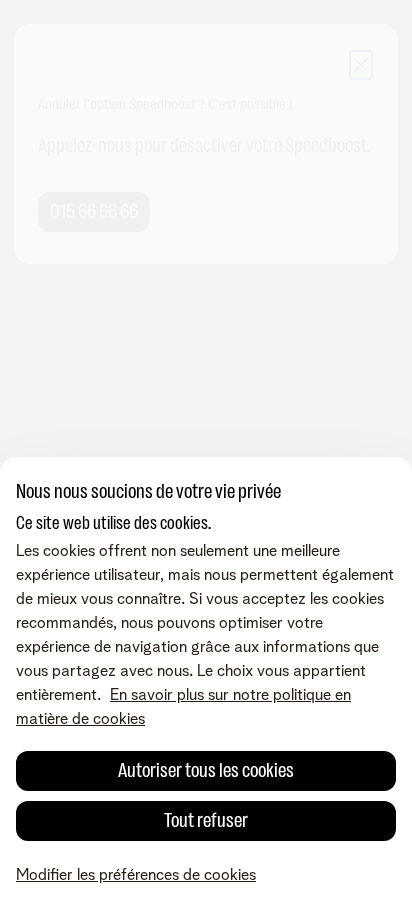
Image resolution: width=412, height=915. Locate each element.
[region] (206, 686)
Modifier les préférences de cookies (136, 875)
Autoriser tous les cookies (206, 770)
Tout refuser (206, 820)
